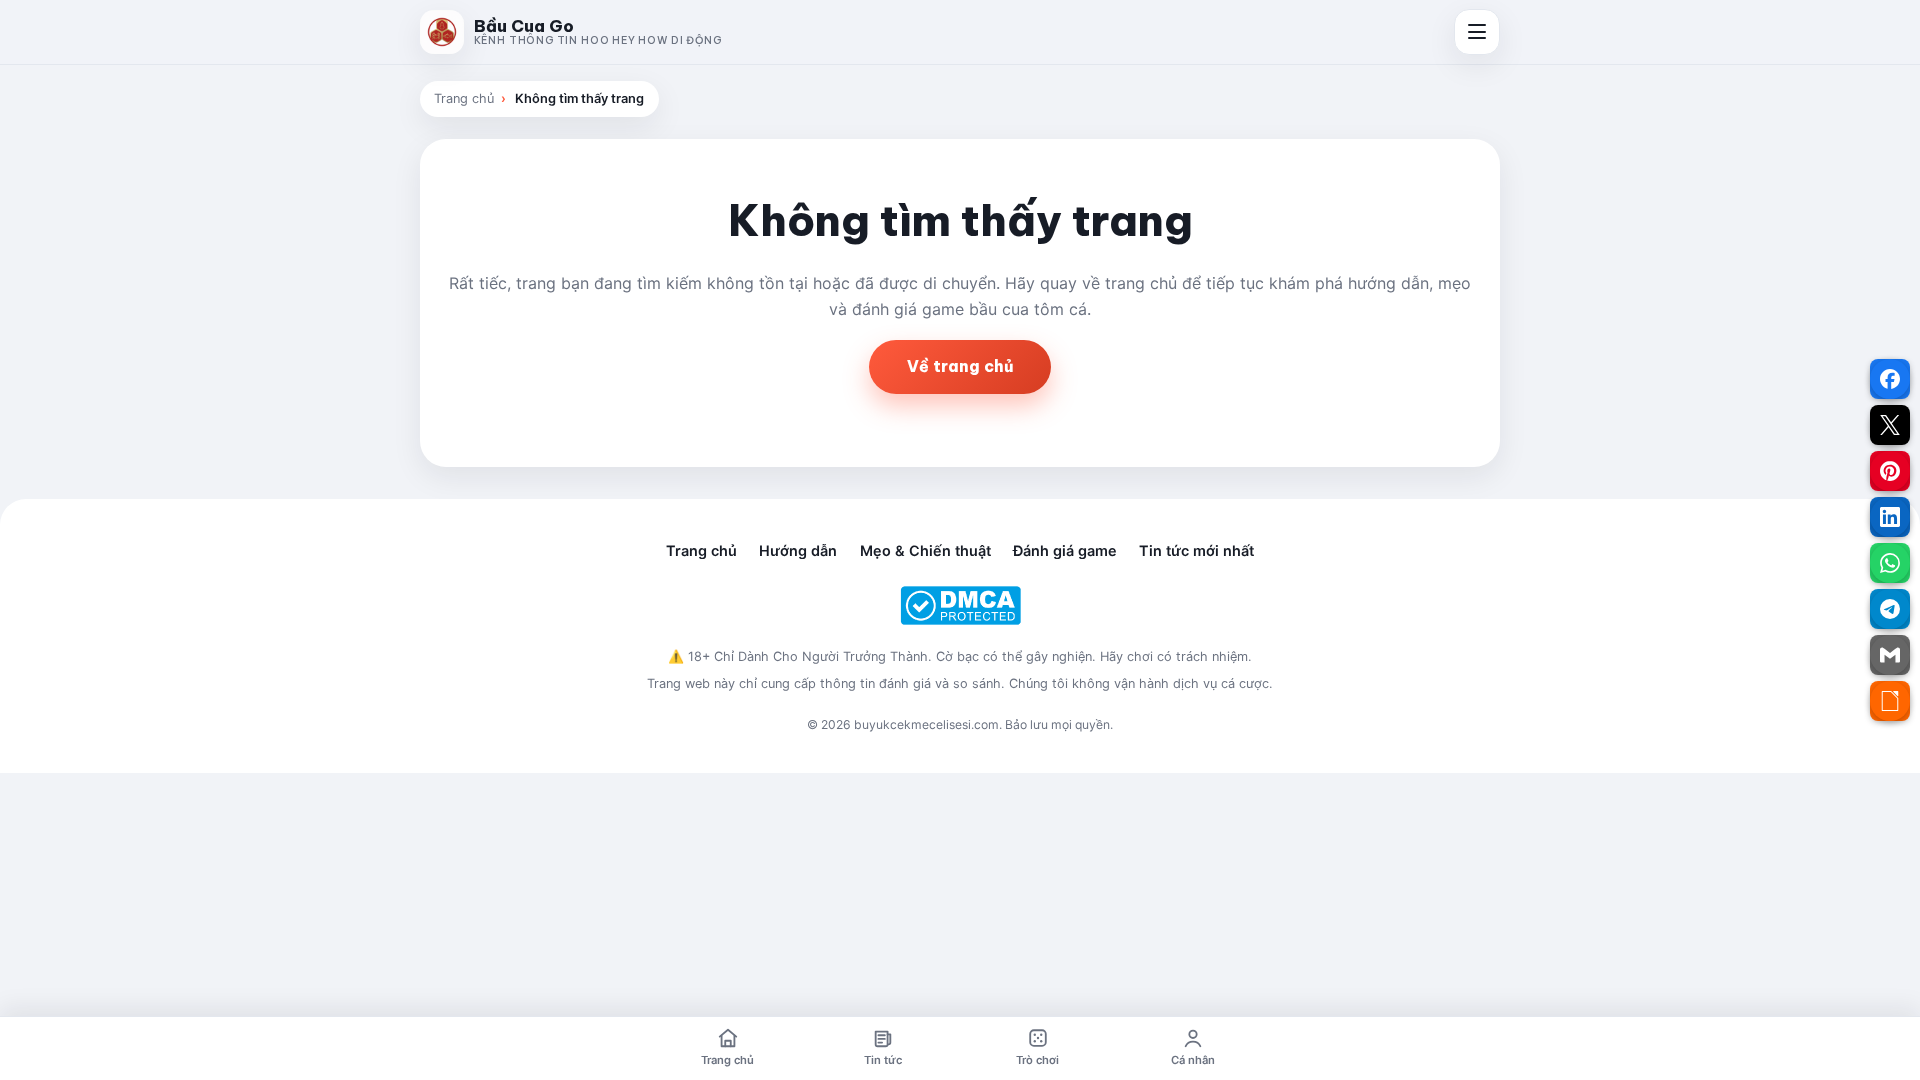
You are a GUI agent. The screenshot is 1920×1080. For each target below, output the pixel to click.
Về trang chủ (960, 366)
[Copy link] (1890, 701)
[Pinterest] (1890, 471)
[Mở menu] (1477, 32)
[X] (1890, 425)
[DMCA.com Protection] (960, 605)
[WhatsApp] (1890, 563)
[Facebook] (1890, 379)
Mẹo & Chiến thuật (925, 550)
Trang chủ (464, 98)
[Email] (1890, 655)
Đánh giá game (1065, 550)
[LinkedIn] (1890, 517)
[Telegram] (1890, 609)
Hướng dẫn (798, 550)
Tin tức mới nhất (1196, 550)
